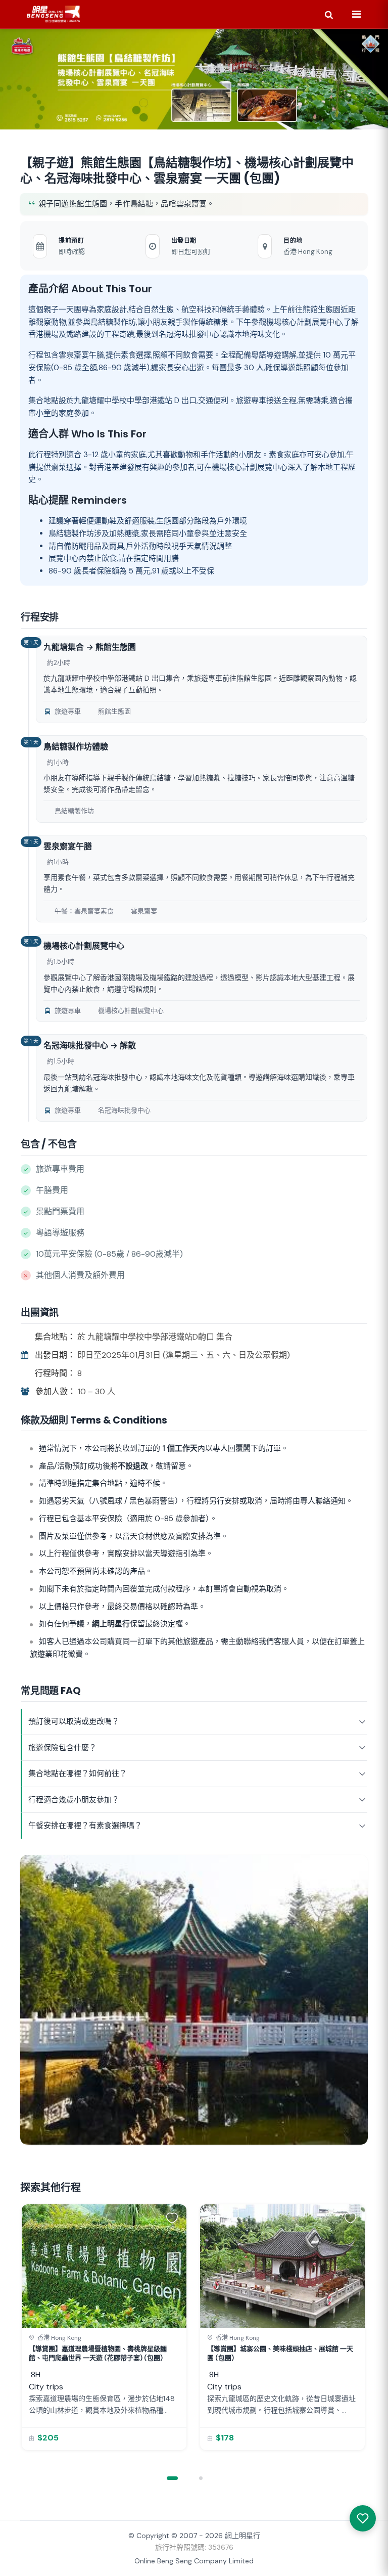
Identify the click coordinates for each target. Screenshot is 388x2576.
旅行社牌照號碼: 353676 (194, 2547)
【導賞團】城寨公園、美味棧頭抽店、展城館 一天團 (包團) (280, 2353)
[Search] (329, 14)
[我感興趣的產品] (363, 2518)
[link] (104, 2327)
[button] (174, 2217)
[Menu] (356, 14)
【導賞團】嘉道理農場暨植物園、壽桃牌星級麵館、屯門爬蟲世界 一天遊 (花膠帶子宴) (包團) (98, 2353)
